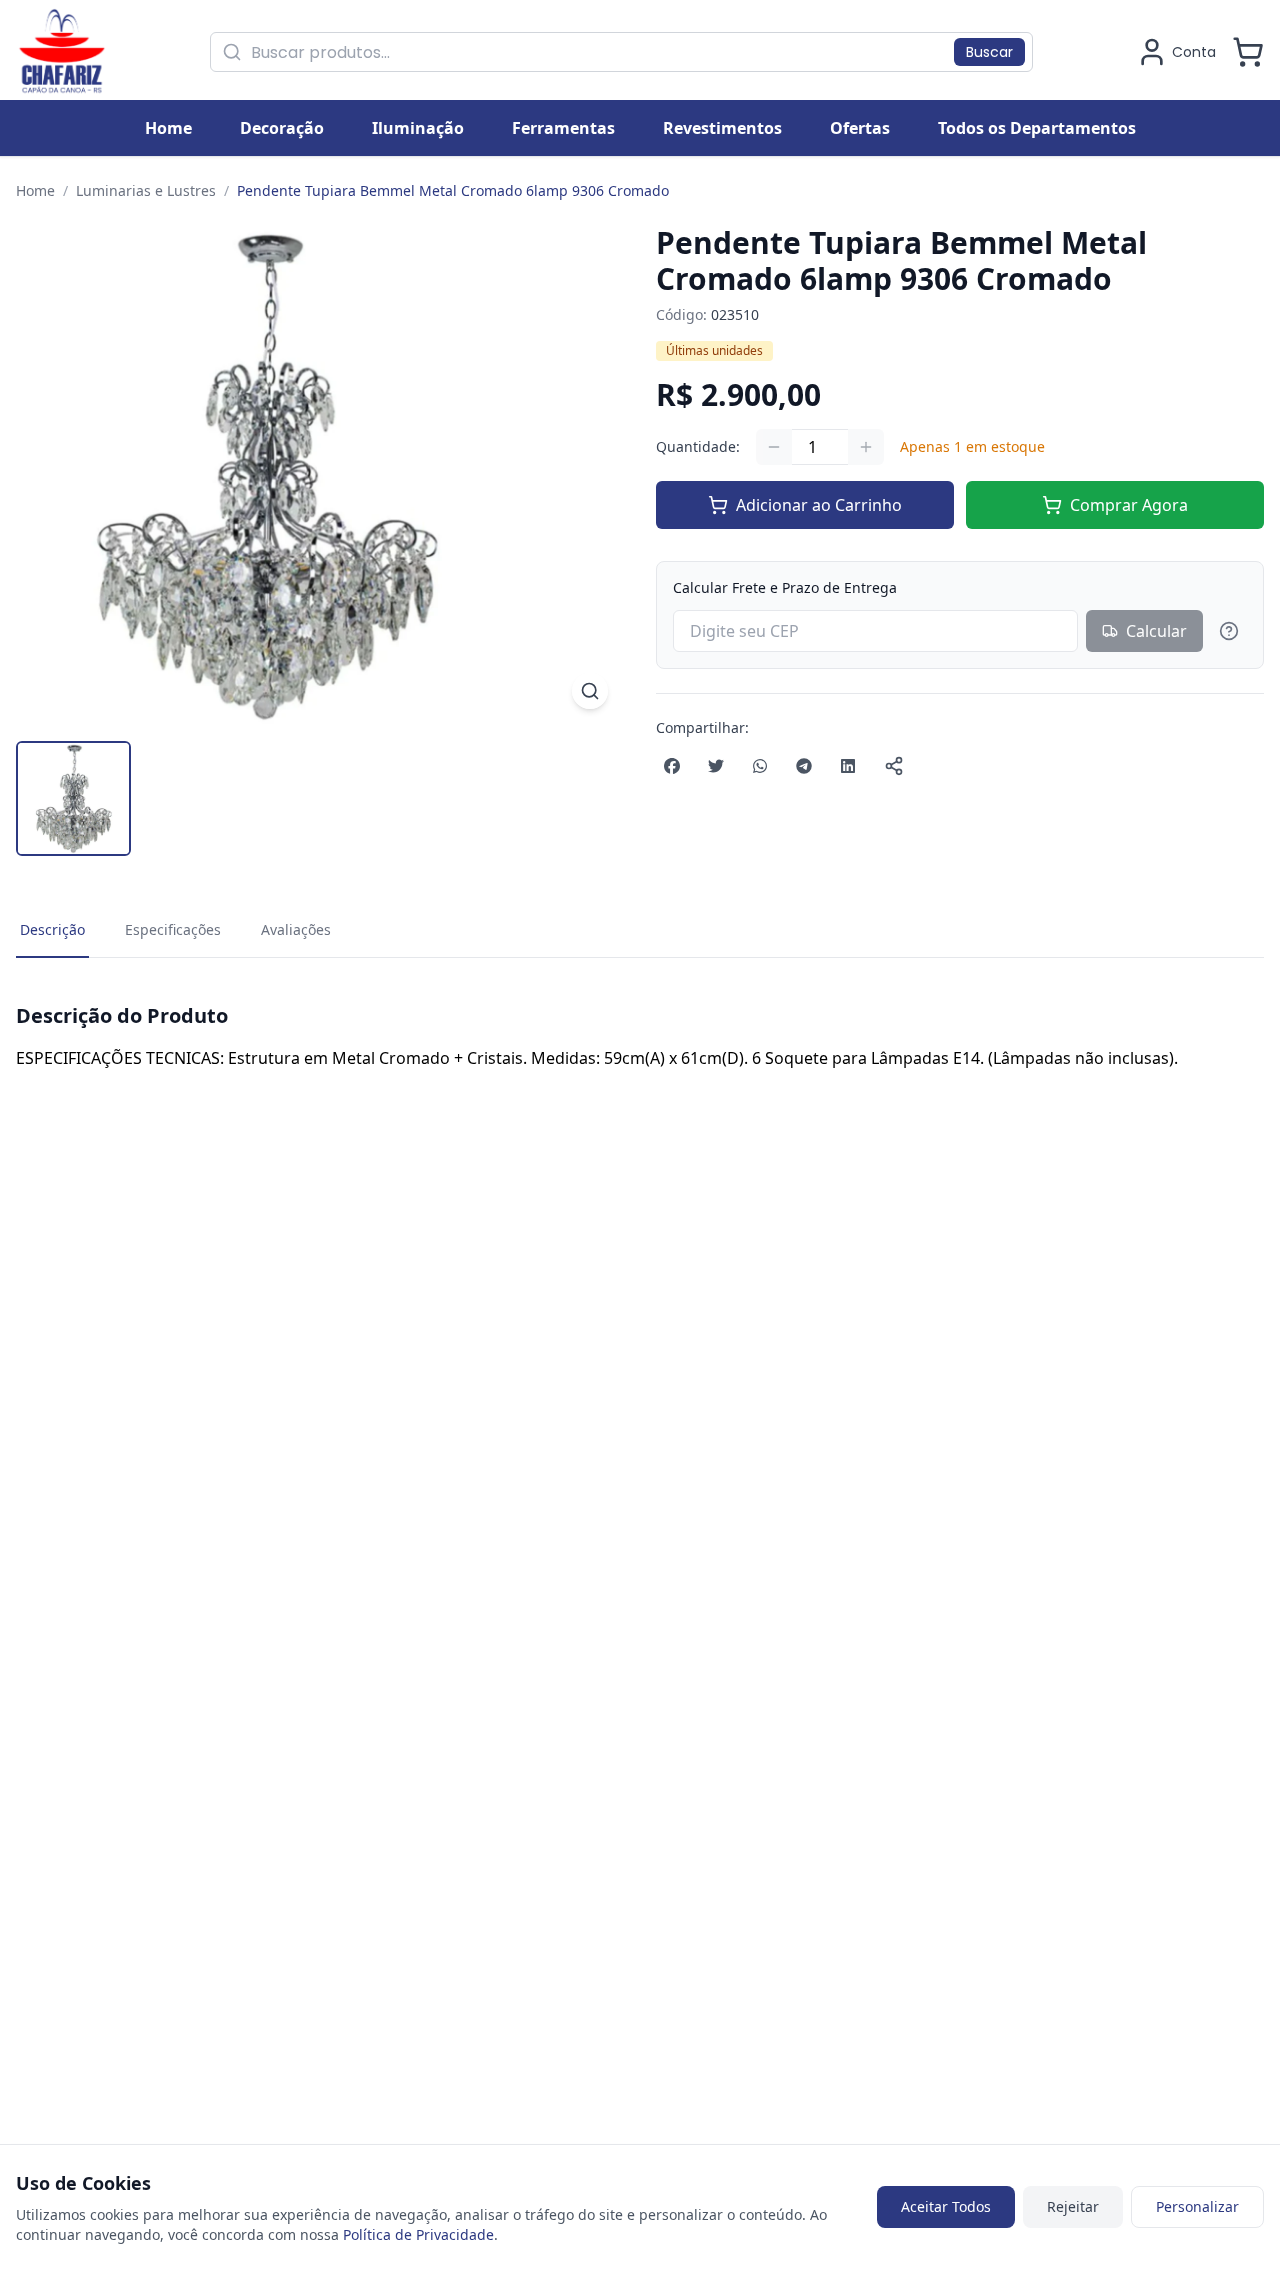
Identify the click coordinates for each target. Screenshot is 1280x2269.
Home (35, 190)
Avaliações (296, 929)
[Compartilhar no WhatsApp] (760, 766)
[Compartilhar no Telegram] (804, 766)
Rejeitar (1073, 2206)
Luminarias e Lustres (146, 190)
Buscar (989, 52)
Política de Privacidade (418, 2234)
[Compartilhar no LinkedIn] (848, 766)
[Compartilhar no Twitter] (716, 766)
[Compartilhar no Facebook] (672, 766)
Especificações (173, 929)
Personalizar (1197, 2206)
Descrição (52, 929)
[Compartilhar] (894, 766)
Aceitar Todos (946, 2206)
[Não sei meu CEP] (1229, 631)
